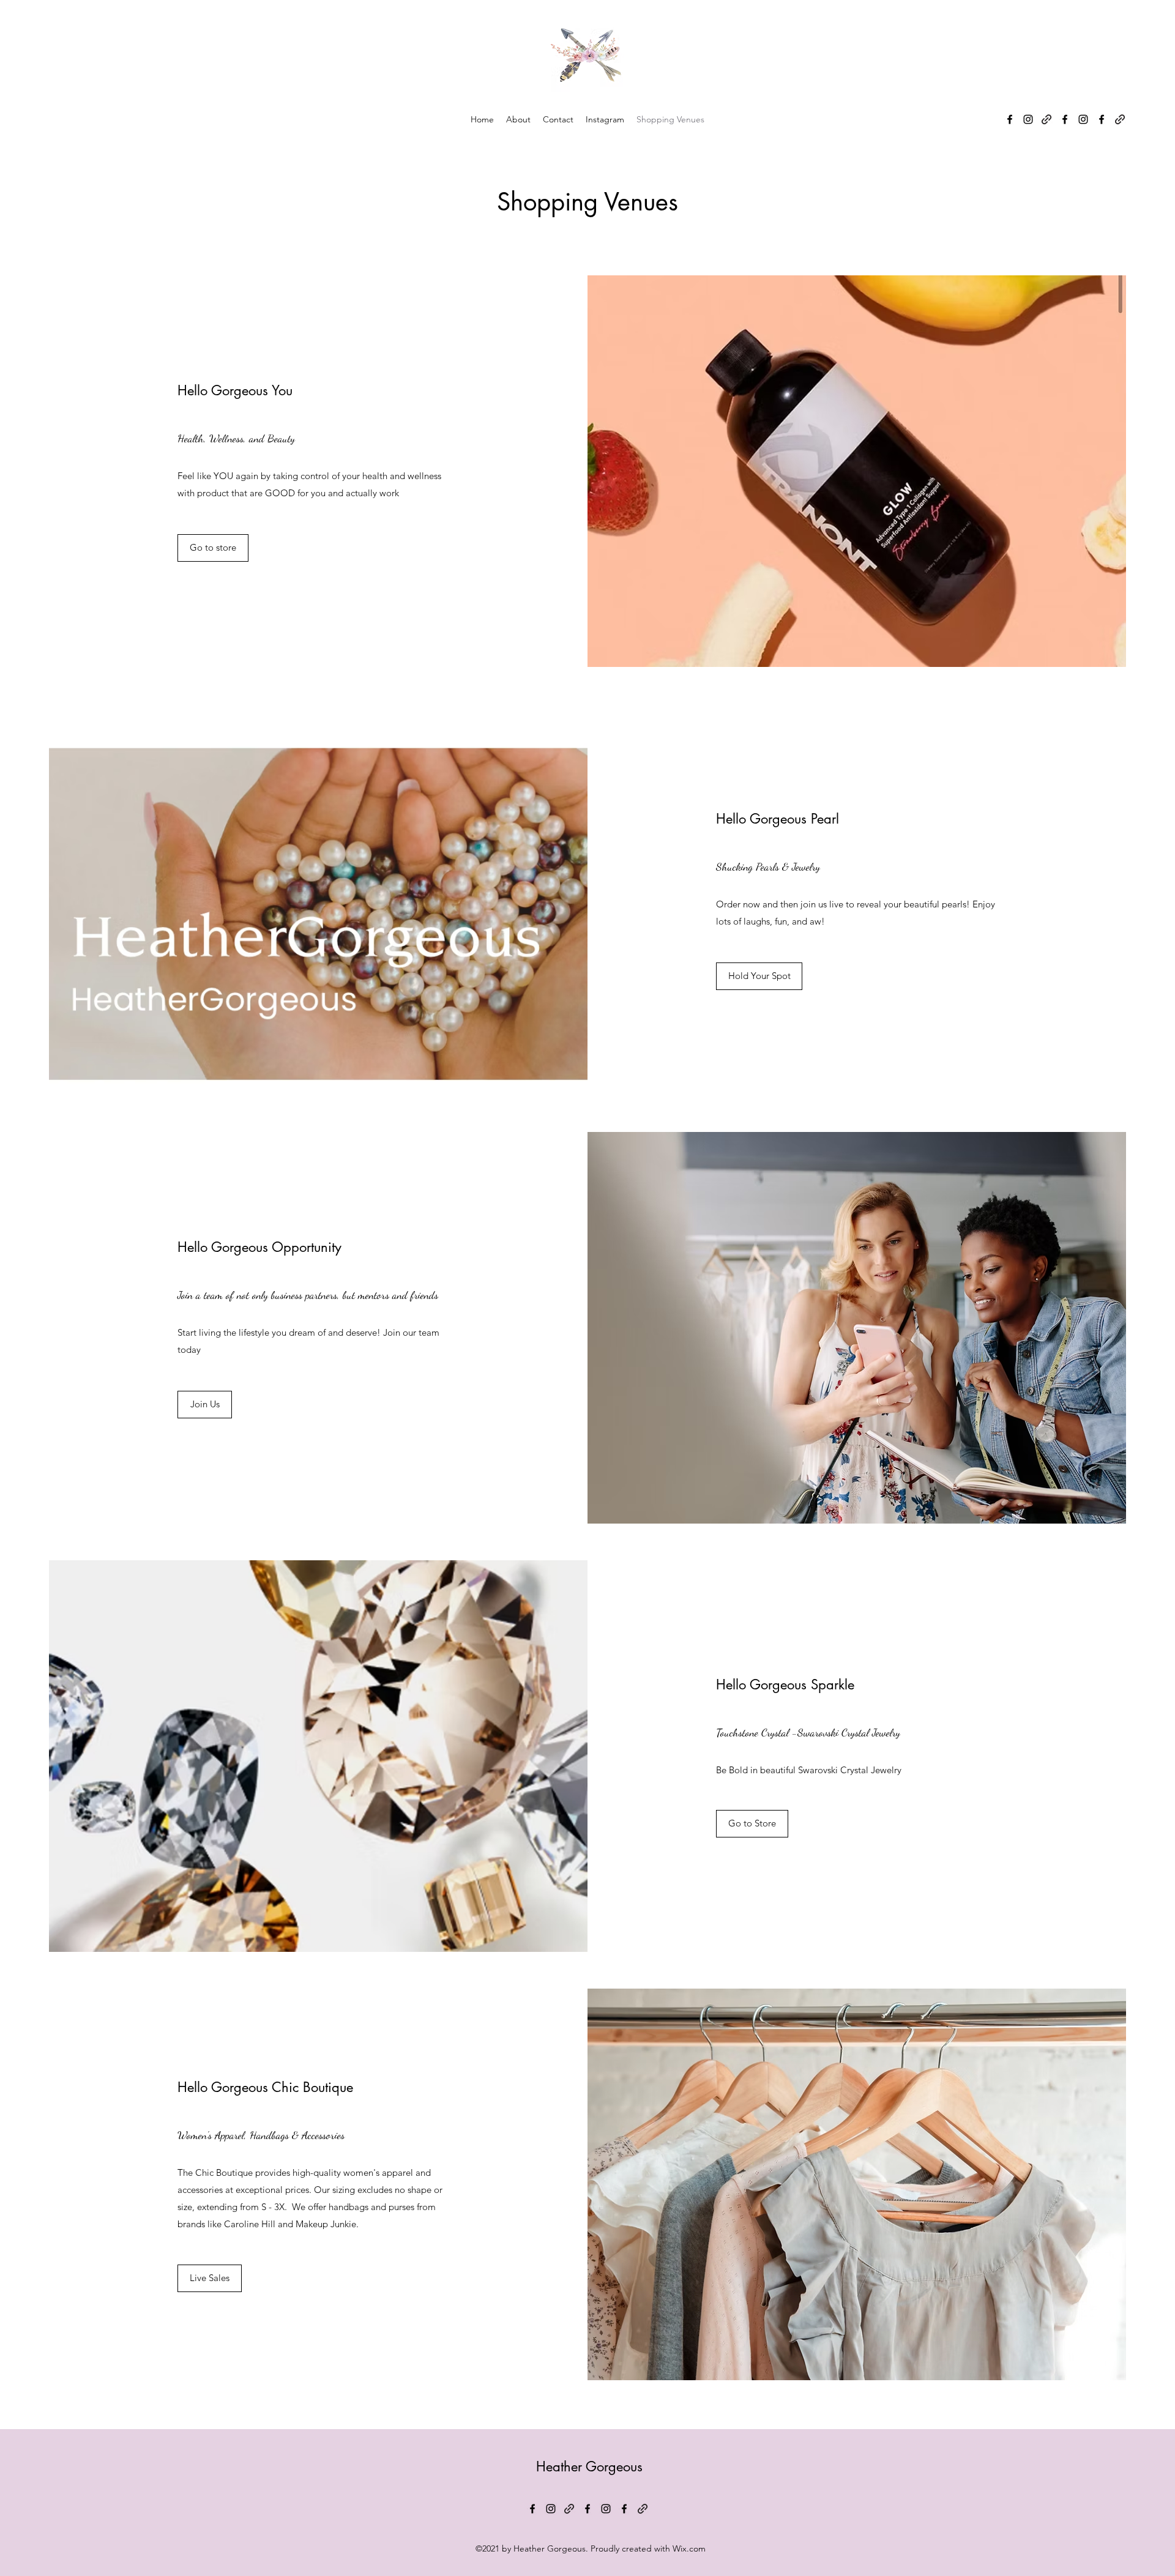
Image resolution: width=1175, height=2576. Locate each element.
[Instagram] (1028, 119)
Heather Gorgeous (589, 2466)
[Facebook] (1010, 119)
